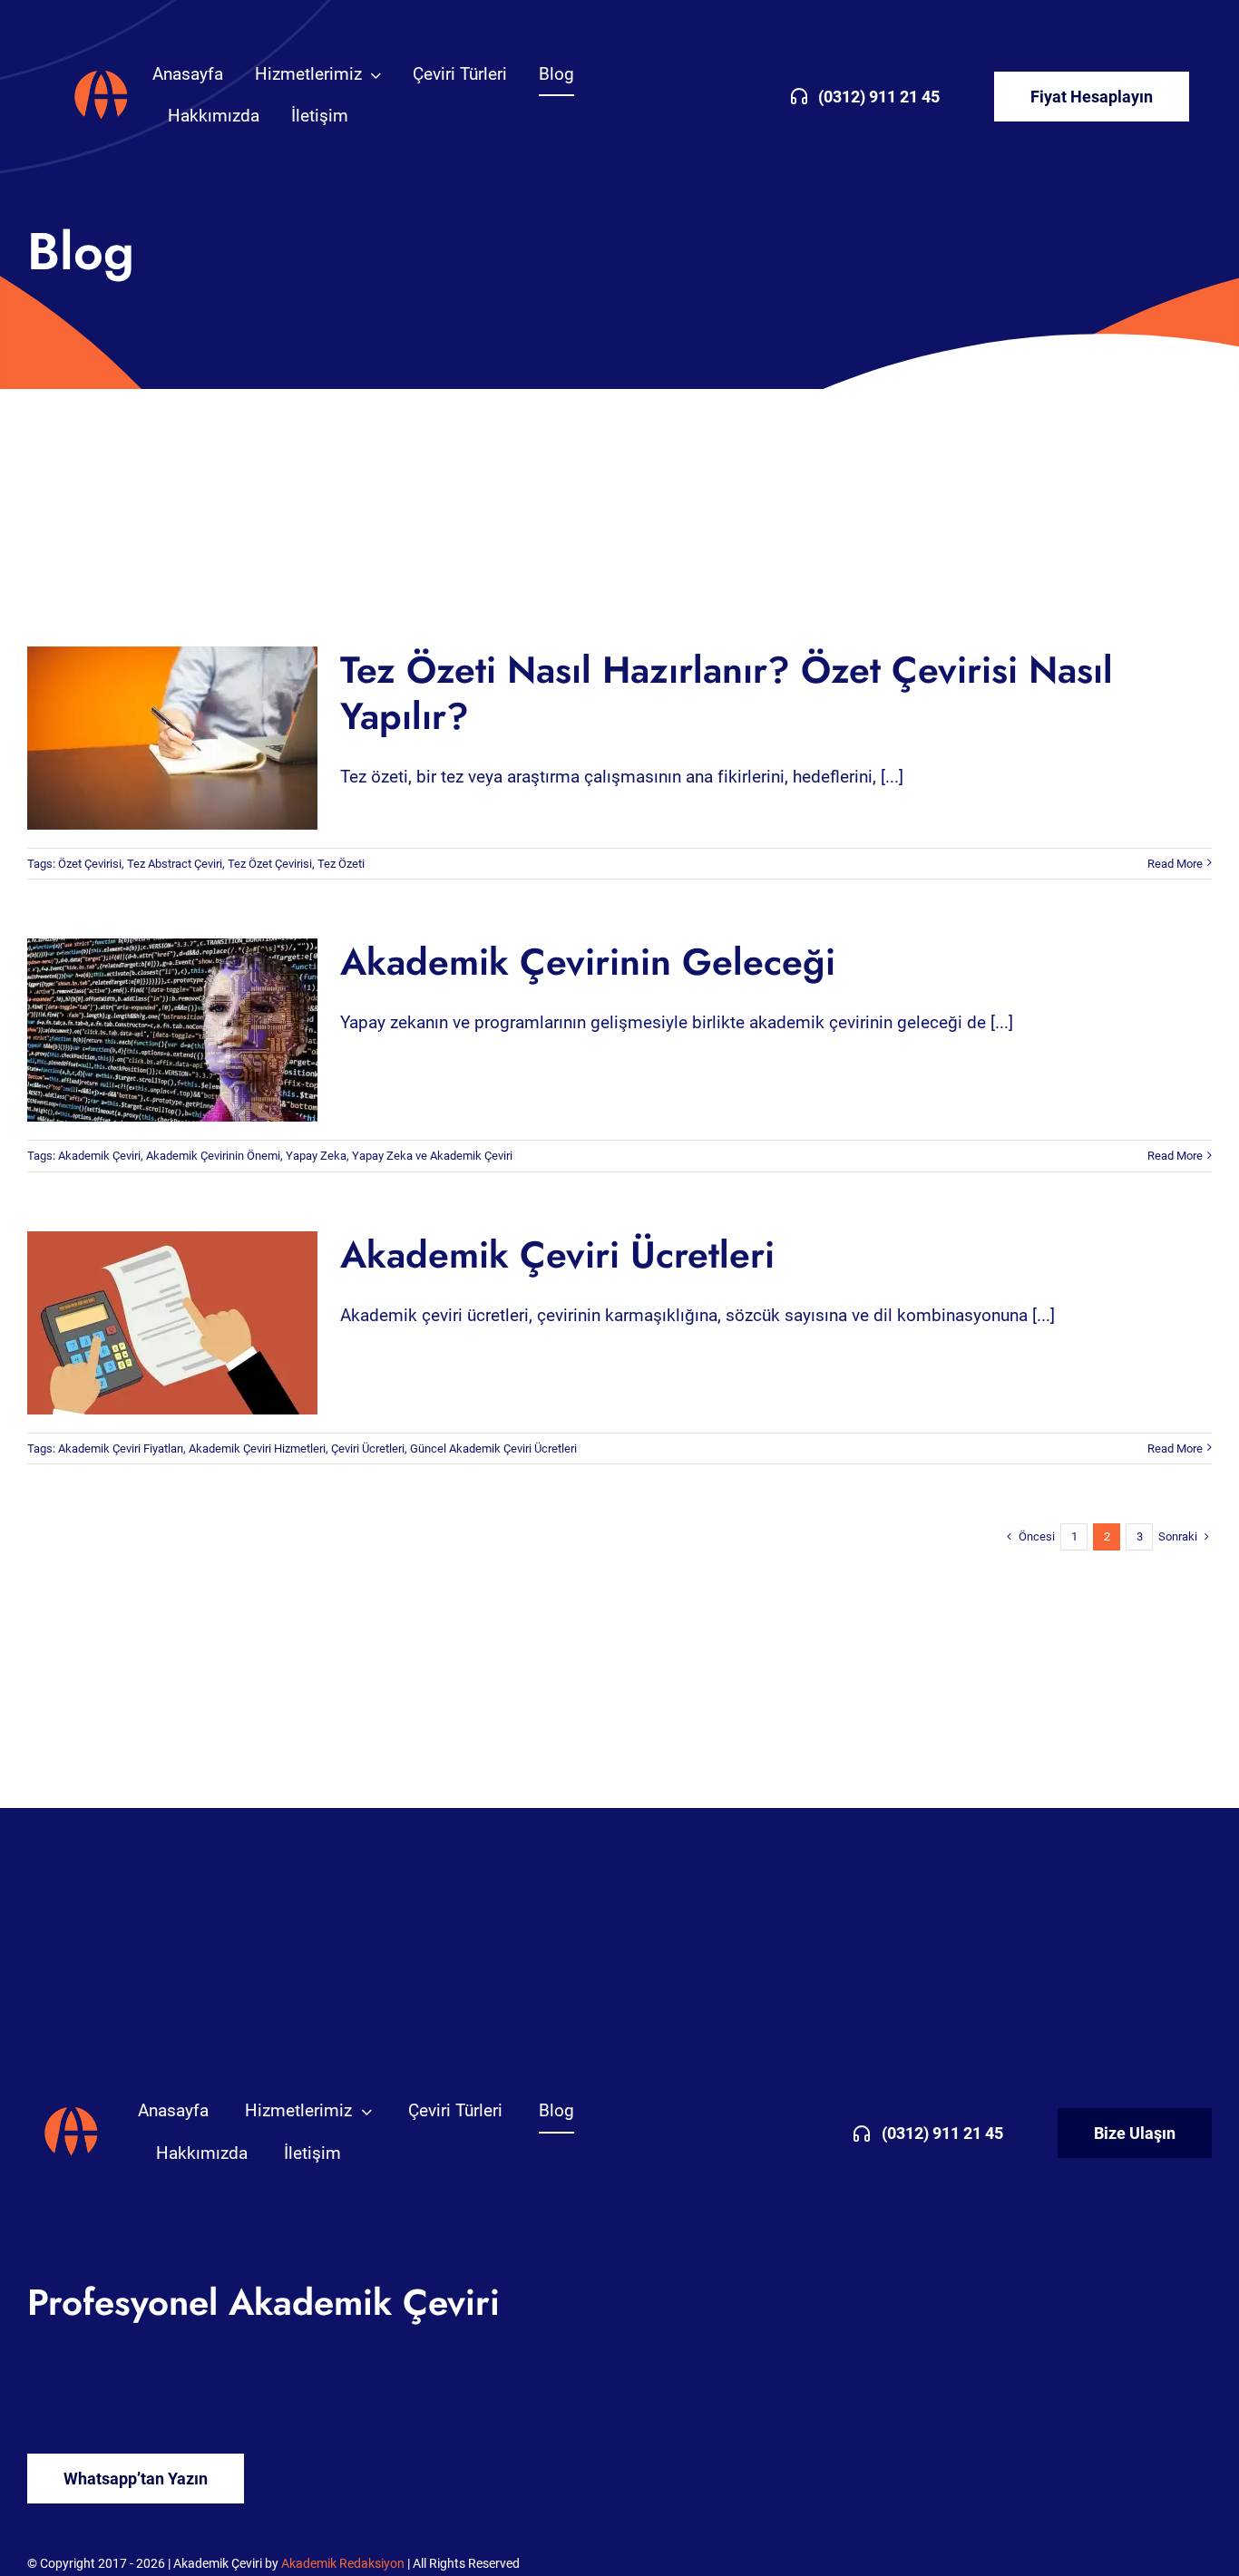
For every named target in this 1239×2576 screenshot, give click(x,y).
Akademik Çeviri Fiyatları (121, 1448)
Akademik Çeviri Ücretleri (157, 1322)
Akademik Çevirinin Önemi (213, 1156)
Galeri (187, 738)
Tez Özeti (341, 864)
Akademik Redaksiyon (343, 2563)
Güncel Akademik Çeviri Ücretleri (493, 1448)
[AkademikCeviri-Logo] (101, 74)
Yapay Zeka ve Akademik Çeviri (432, 1156)
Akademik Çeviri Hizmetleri (257, 1448)
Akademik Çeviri (99, 1156)
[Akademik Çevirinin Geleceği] (172, 1030)
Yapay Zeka (316, 1156)
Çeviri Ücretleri (368, 1448)
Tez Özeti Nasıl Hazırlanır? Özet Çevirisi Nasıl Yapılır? (157, 738)
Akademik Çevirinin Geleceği (157, 1030)
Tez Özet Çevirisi (270, 864)
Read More (1175, 864)
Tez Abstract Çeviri (175, 864)
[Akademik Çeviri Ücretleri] (172, 1323)
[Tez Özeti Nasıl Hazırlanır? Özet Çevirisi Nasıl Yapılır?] (172, 738)
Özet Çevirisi (90, 864)
